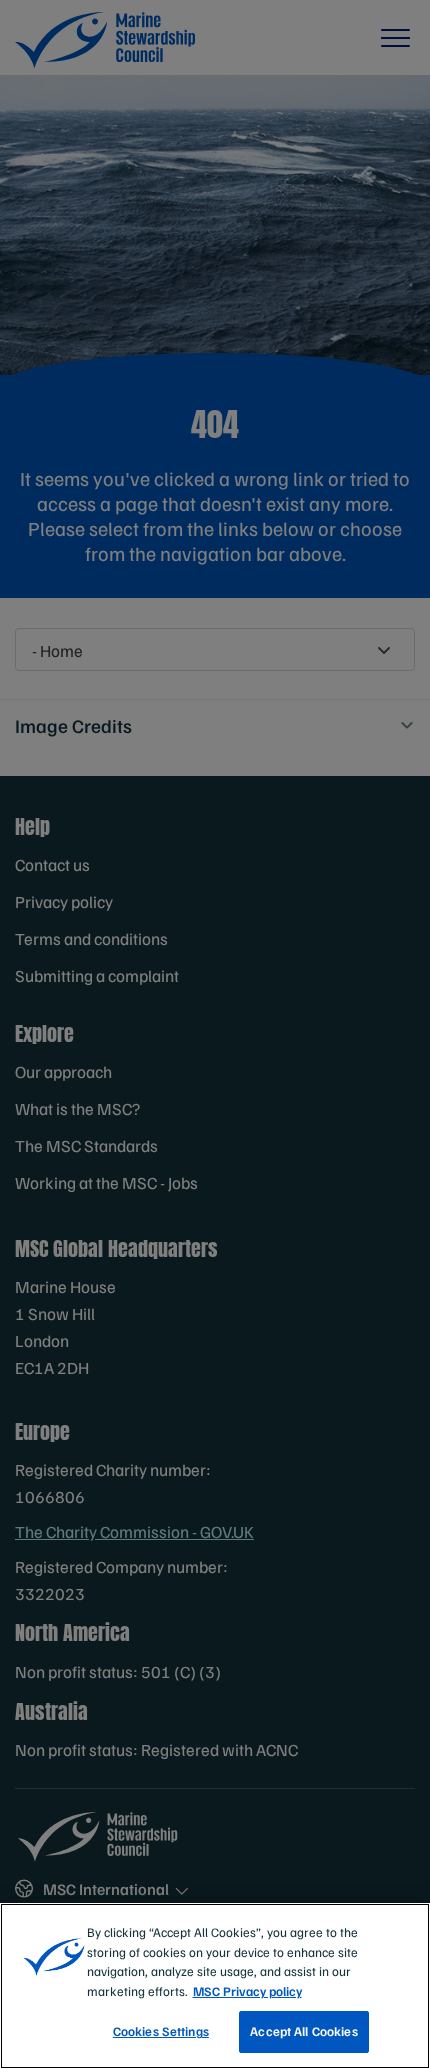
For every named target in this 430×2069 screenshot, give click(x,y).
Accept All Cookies (303, 2031)
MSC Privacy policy (247, 1991)
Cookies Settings (161, 2031)
